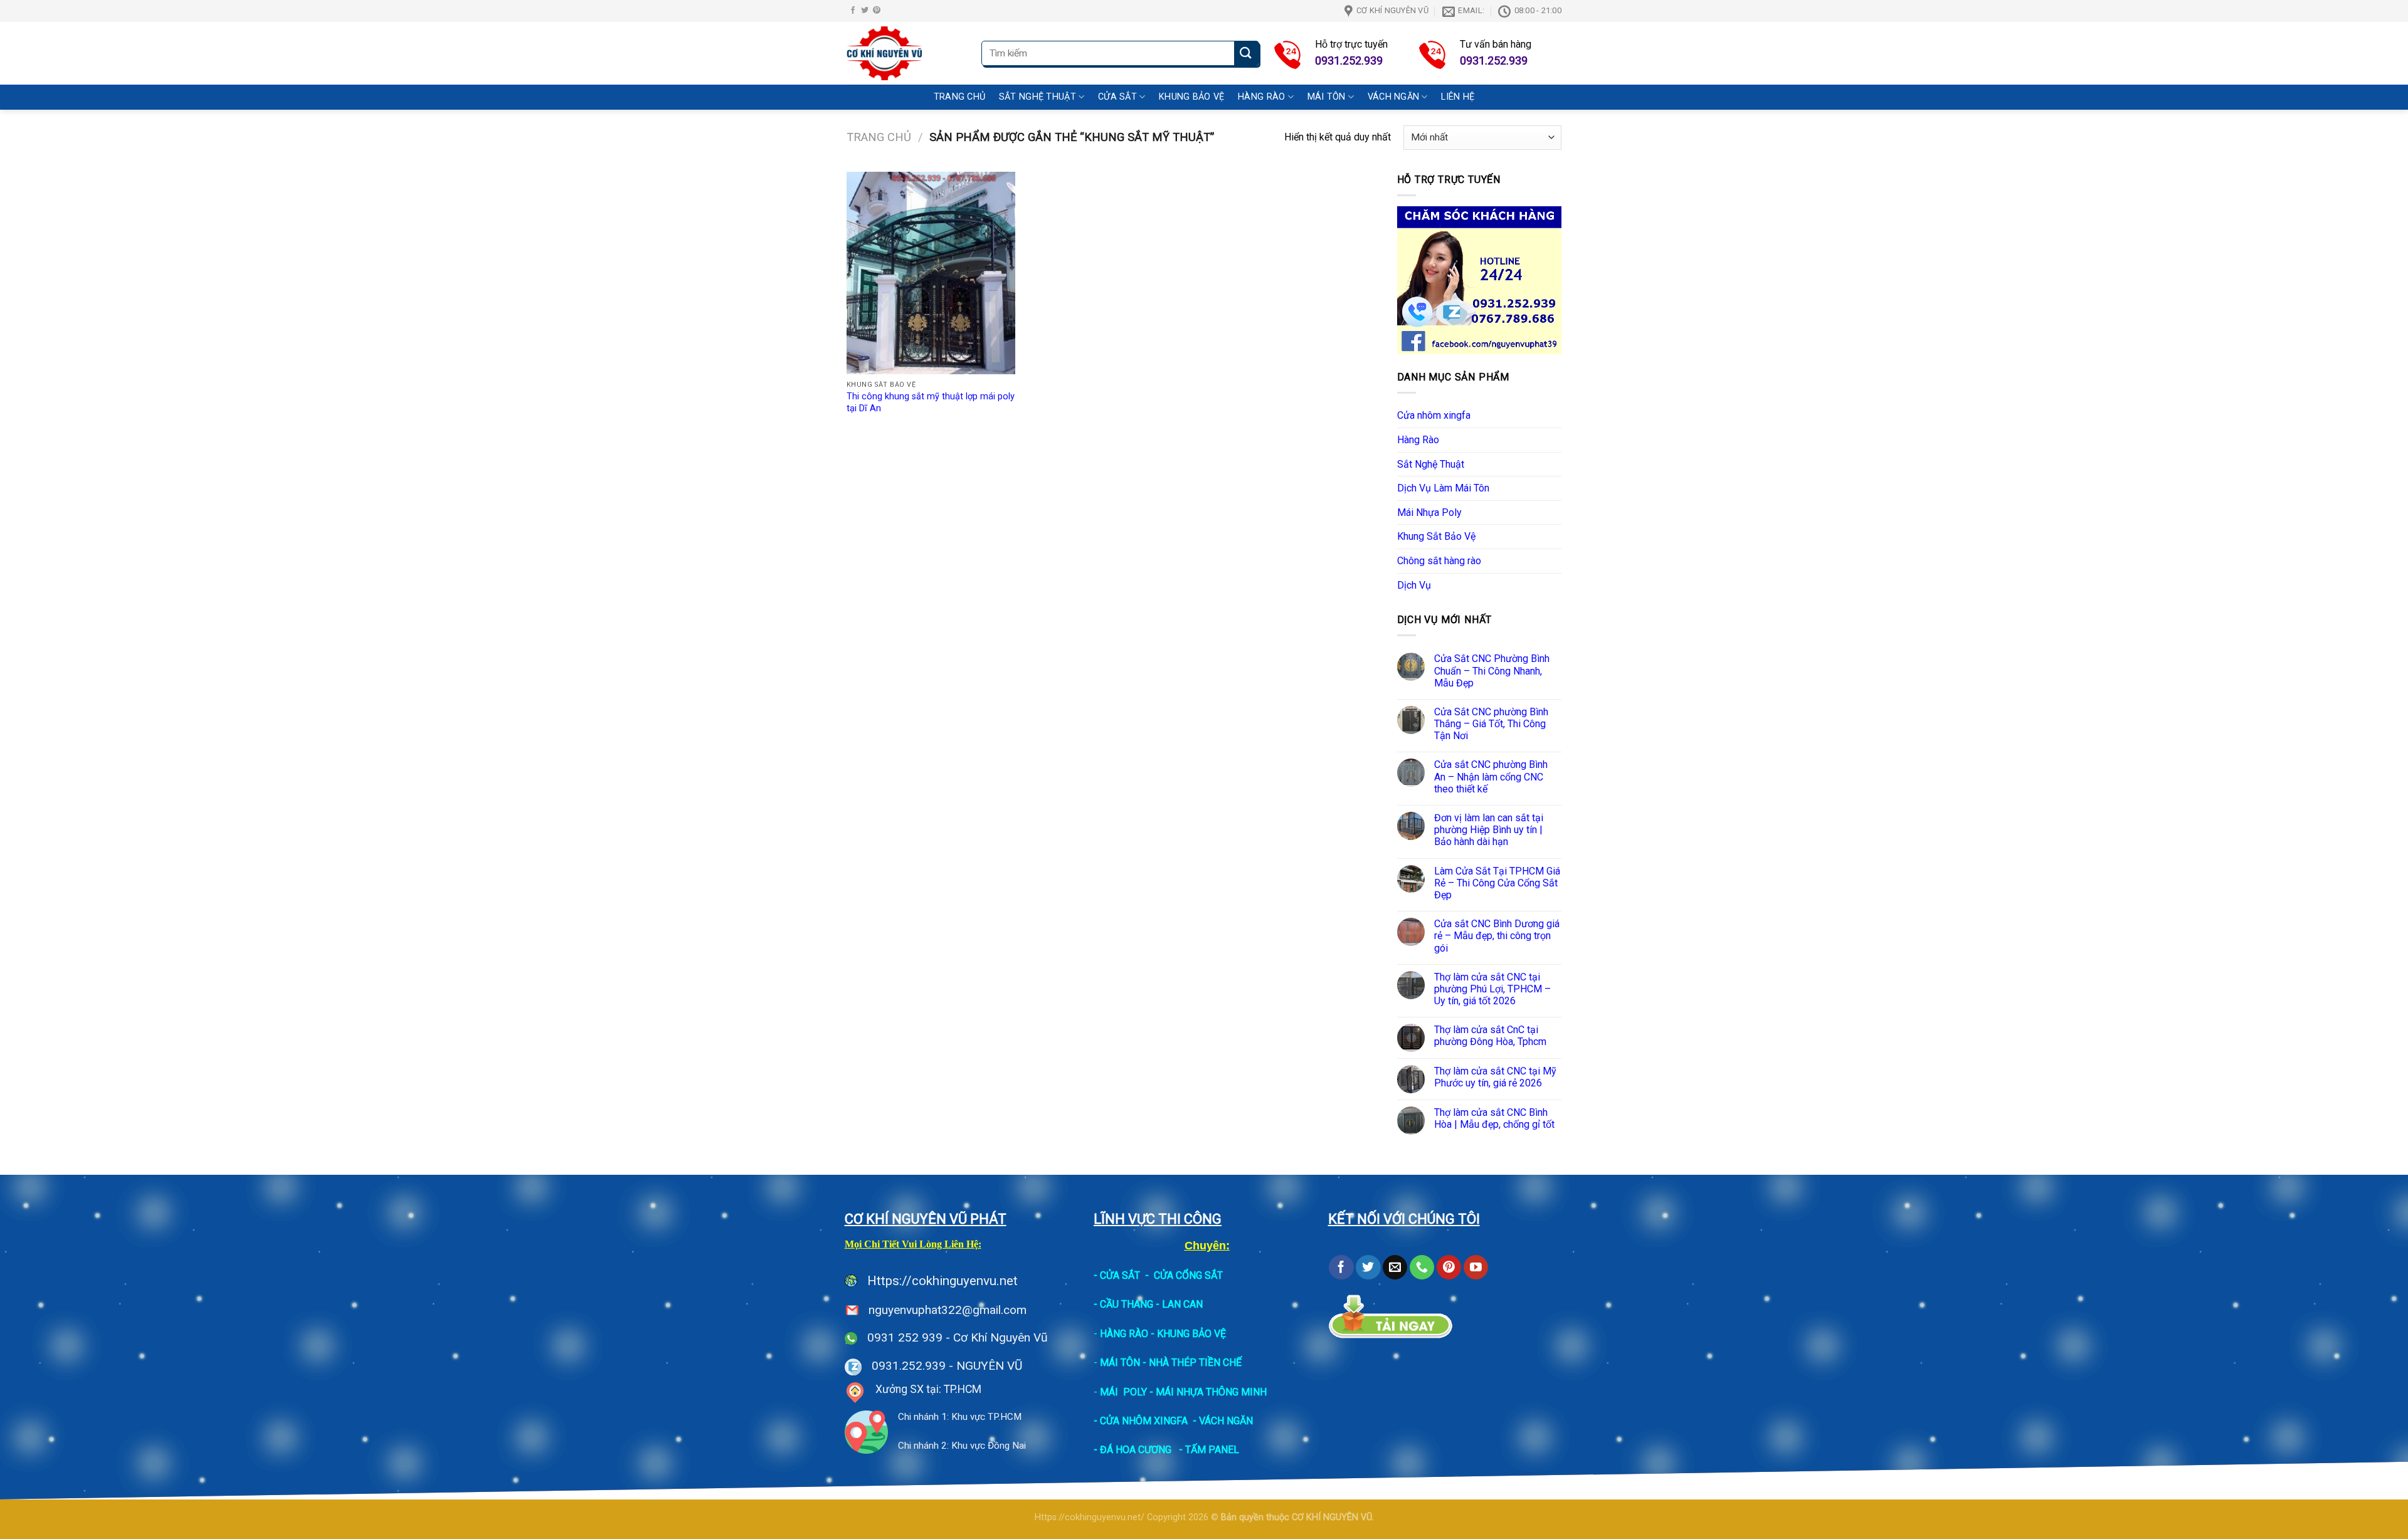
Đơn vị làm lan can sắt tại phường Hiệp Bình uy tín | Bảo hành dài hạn (1489, 830)
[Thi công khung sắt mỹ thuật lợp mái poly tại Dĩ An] (931, 273)
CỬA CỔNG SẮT (1188, 1275)
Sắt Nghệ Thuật (1038, 97)
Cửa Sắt (1117, 97)
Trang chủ (879, 137)
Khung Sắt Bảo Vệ (1436, 536)
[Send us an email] (1395, 1268)
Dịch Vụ (1414, 585)
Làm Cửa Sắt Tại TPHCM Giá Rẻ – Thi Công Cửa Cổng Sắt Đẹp (1497, 883)
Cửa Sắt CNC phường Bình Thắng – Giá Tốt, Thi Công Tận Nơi (1491, 724)
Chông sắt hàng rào (1439, 561)
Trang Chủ (960, 97)
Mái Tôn (1327, 97)
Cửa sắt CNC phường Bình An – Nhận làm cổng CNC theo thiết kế (1491, 776)
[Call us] (1422, 1268)
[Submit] (1246, 54)
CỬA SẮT (1120, 1275)
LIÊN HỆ (1458, 97)
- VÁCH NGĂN (1223, 1421)
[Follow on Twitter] (865, 11)
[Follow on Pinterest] (877, 11)
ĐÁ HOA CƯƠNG (1136, 1450)
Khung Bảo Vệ (1191, 97)
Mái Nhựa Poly (1429, 512)
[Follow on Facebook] (853, 11)
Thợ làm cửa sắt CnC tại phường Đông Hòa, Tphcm (1490, 1036)
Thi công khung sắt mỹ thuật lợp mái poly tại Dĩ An (931, 402)
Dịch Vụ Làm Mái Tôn (1443, 488)
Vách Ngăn (1394, 97)
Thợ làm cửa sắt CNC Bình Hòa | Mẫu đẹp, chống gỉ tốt (1494, 1118)
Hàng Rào (1261, 97)
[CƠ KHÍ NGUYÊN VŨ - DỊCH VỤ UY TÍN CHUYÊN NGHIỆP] (905, 53)
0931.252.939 (909, 1366)
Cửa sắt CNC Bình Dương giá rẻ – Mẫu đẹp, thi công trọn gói (1497, 936)
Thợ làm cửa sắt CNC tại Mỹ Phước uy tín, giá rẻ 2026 (1495, 1077)
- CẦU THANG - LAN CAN (1148, 1304)
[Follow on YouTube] (1476, 1268)
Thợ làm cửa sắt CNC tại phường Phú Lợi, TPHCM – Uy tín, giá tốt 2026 (1492, 989)
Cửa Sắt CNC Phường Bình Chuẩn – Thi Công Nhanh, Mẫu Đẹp (1492, 670)
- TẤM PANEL (1209, 1450)
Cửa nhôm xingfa (1434, 415)
